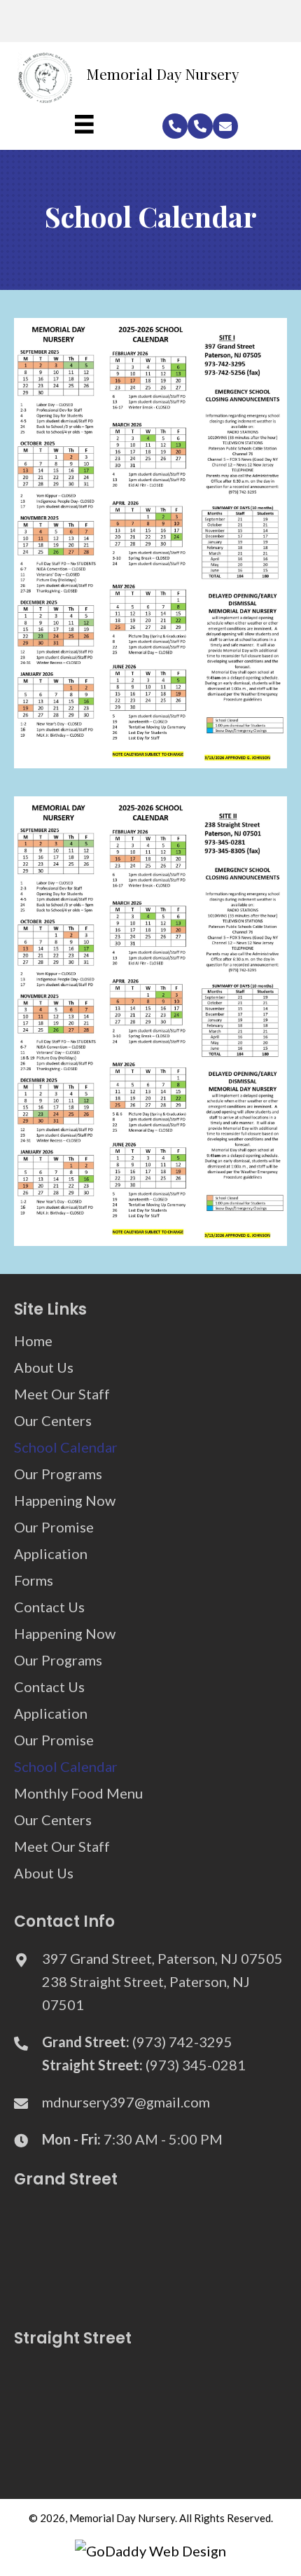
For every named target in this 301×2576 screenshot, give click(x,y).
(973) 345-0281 (196, 2065)
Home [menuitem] (33, 1341)
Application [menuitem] (51, 1553)
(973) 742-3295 (182, 2042)
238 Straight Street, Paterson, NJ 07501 (146, 1993)
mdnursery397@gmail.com (126, 2102)
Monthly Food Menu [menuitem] (78, 1793)
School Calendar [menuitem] (66, 1447)
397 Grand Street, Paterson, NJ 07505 (162, 1958)
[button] (175, 126)
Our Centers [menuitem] (53, 1420)
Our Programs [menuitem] (58, 1474)
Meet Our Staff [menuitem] (62, 1394)
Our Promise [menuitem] (54, 1527)
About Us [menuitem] (44, 1367)
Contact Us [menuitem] (49, 1607)
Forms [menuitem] (34, 1580)
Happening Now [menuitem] (65, 1500)
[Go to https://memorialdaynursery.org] (138, 77)
